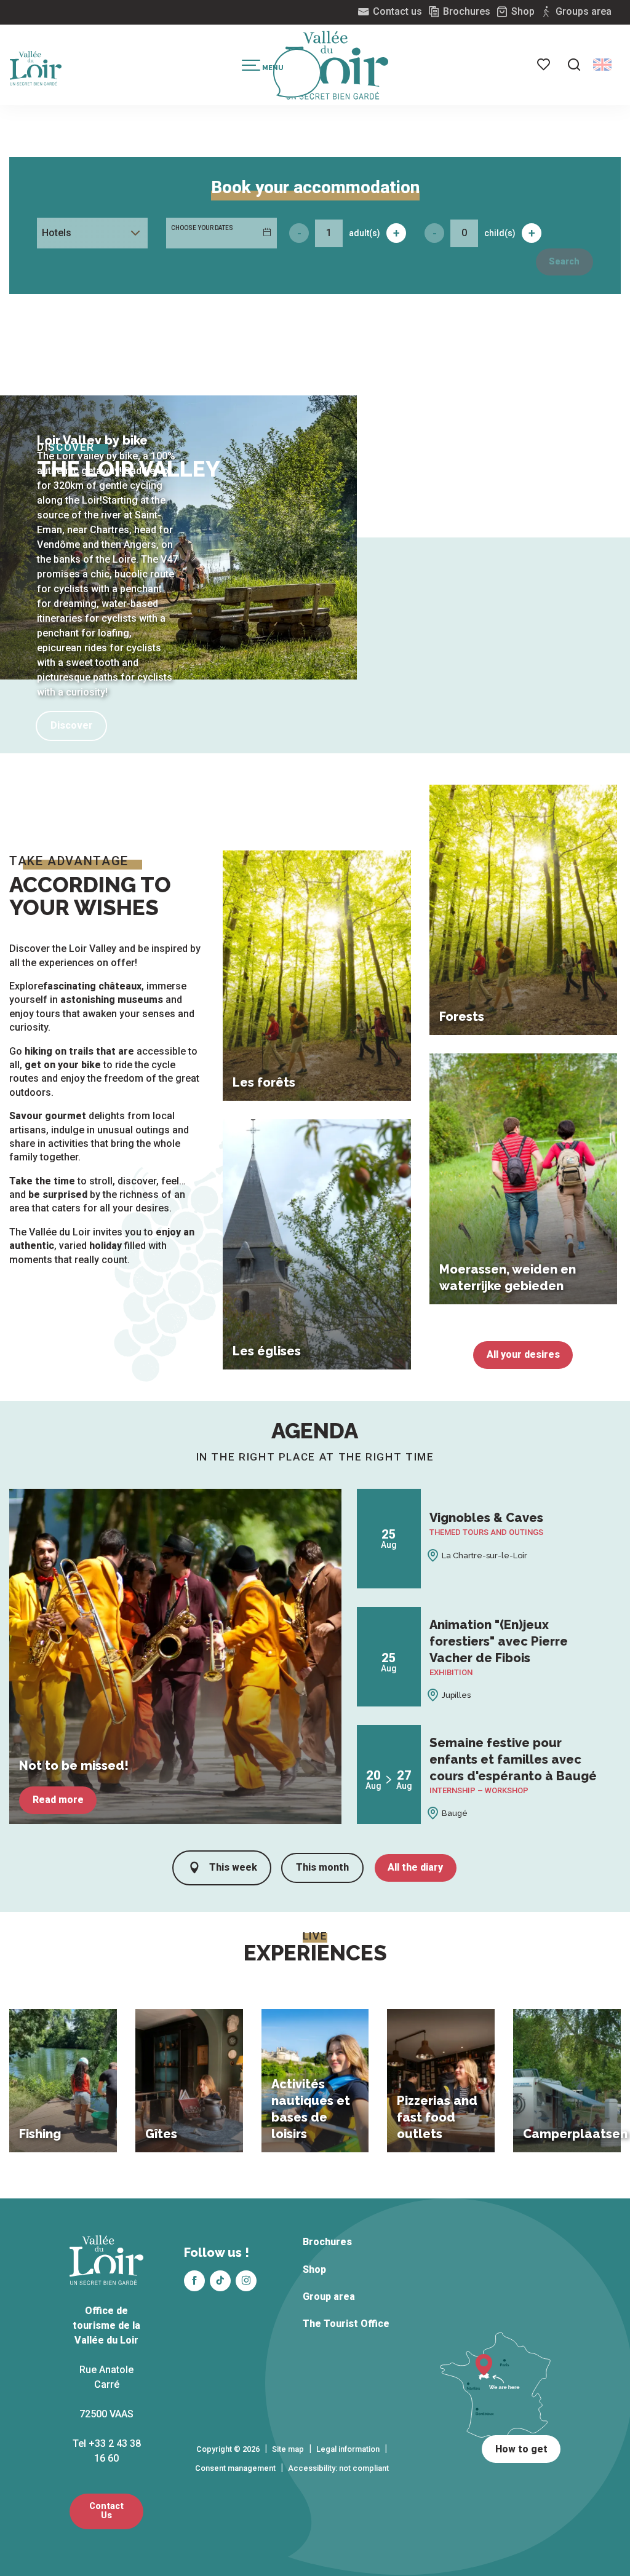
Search (564, 262)
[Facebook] (194, 2281)
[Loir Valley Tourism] (337, 65)
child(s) (500, 233)
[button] (574, 65)
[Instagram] (246, 2281)
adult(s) (365, 233)
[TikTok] (220, 2281)
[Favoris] (544, 65)
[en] (602, 65)
